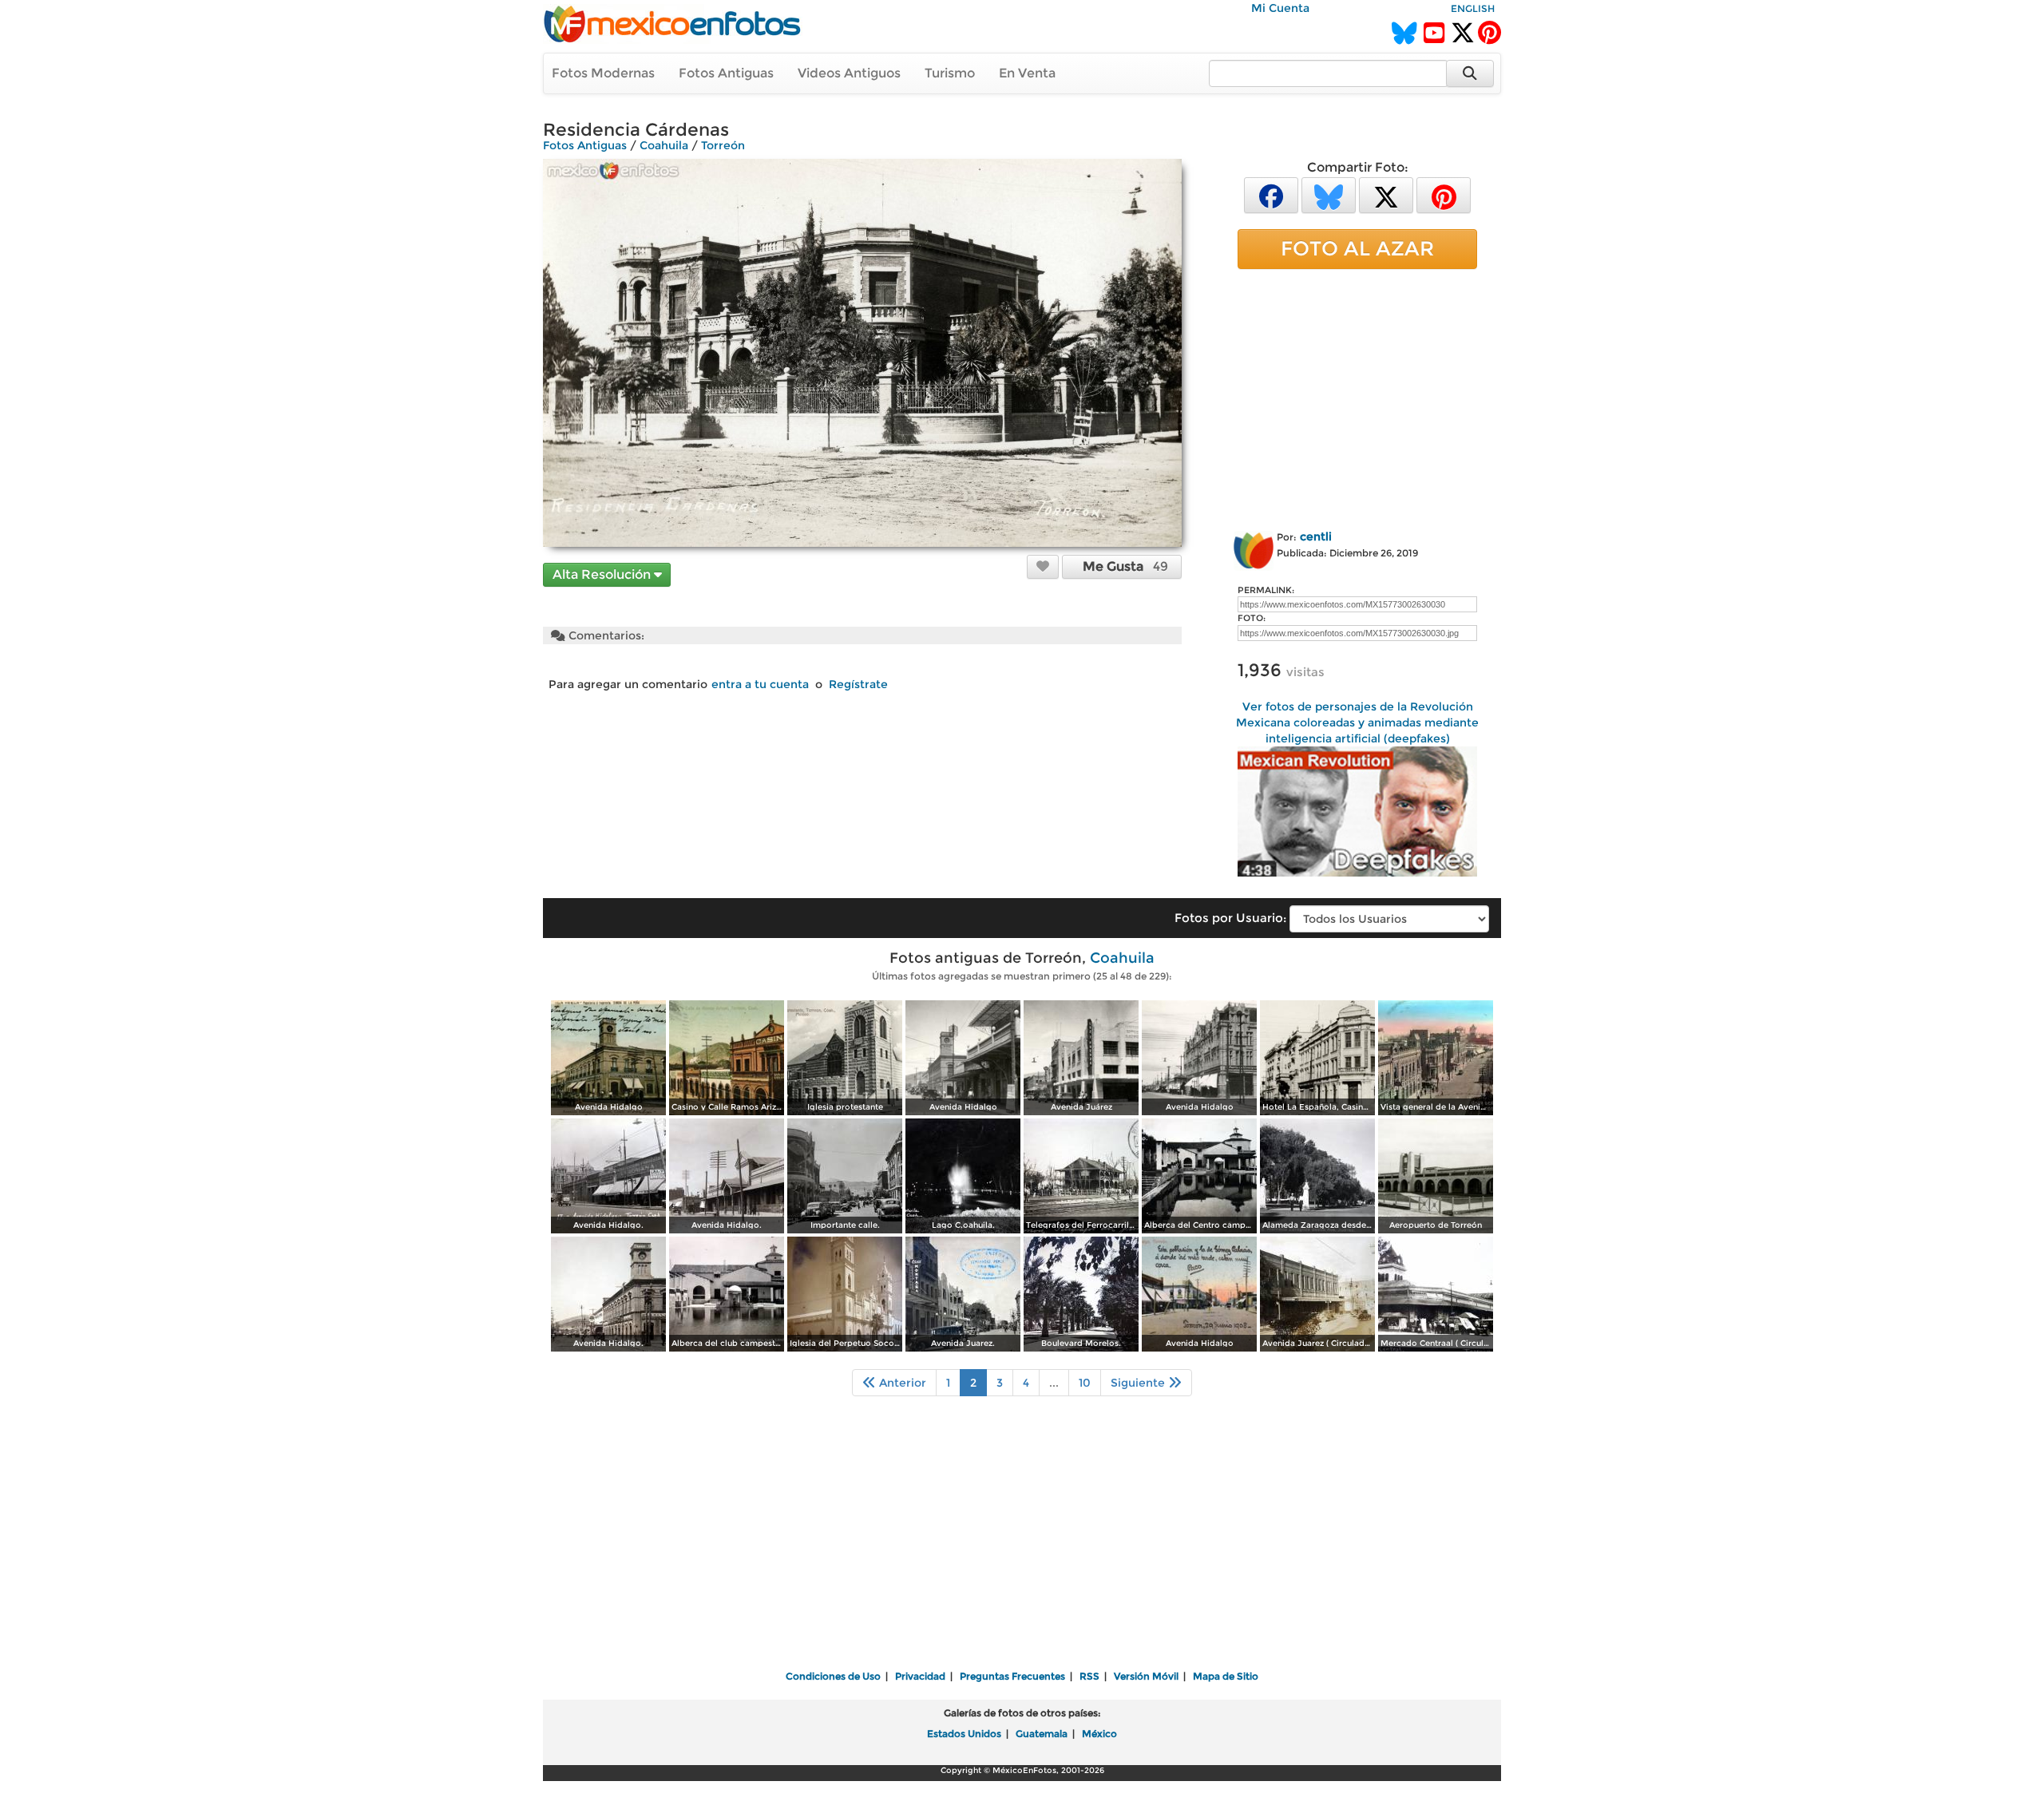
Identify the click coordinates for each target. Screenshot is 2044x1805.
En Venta (1027, 73)
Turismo (950, 73)
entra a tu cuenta (760, 684)
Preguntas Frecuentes (1012, 1676)
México (1099, 1734)
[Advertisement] (1357, 397)
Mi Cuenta (1280, 8)
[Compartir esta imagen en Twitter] (1386, 194)
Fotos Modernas (603, 73)
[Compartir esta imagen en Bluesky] (1329, 194)
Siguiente (1139, 1383)
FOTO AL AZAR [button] (1357, 248)
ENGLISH (1473, 8)
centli (1316, 536)
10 (1085, 1383)
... (1054, 1383)
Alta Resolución (603, 574)
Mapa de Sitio (1226, 1676)
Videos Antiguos (849, 73)
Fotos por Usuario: (1230, 918)
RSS (1089, 1676)
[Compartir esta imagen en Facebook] (1271, 194)
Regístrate (858, 684)
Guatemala (1042, 1734)
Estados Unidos (964, 1734)
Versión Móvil (1146, 1676)
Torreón (723, 145)
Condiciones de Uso (833, 1676)
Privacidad (920, 1676)
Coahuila (664, 145)
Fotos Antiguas (726, 73)
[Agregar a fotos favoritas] (1043, 566)
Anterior (901, 1383)
